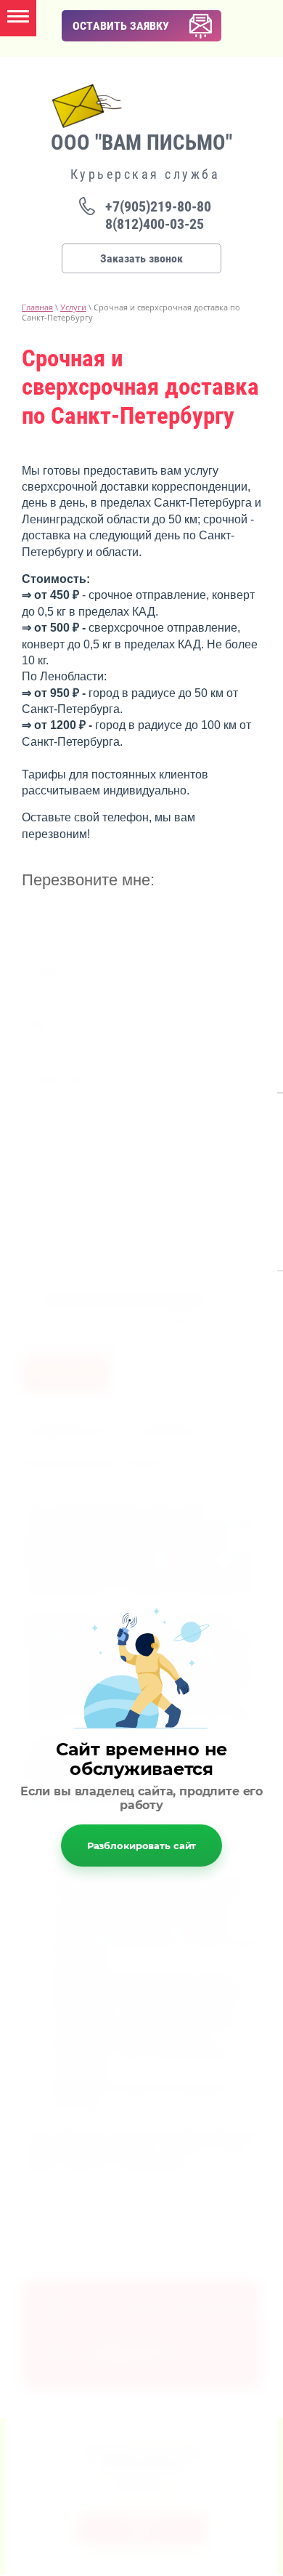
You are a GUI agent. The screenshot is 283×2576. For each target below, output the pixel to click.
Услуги (73, 307)
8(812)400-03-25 (155, 224)
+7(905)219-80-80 (158, 206)
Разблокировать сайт (142, 1846)
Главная (37, 307)
